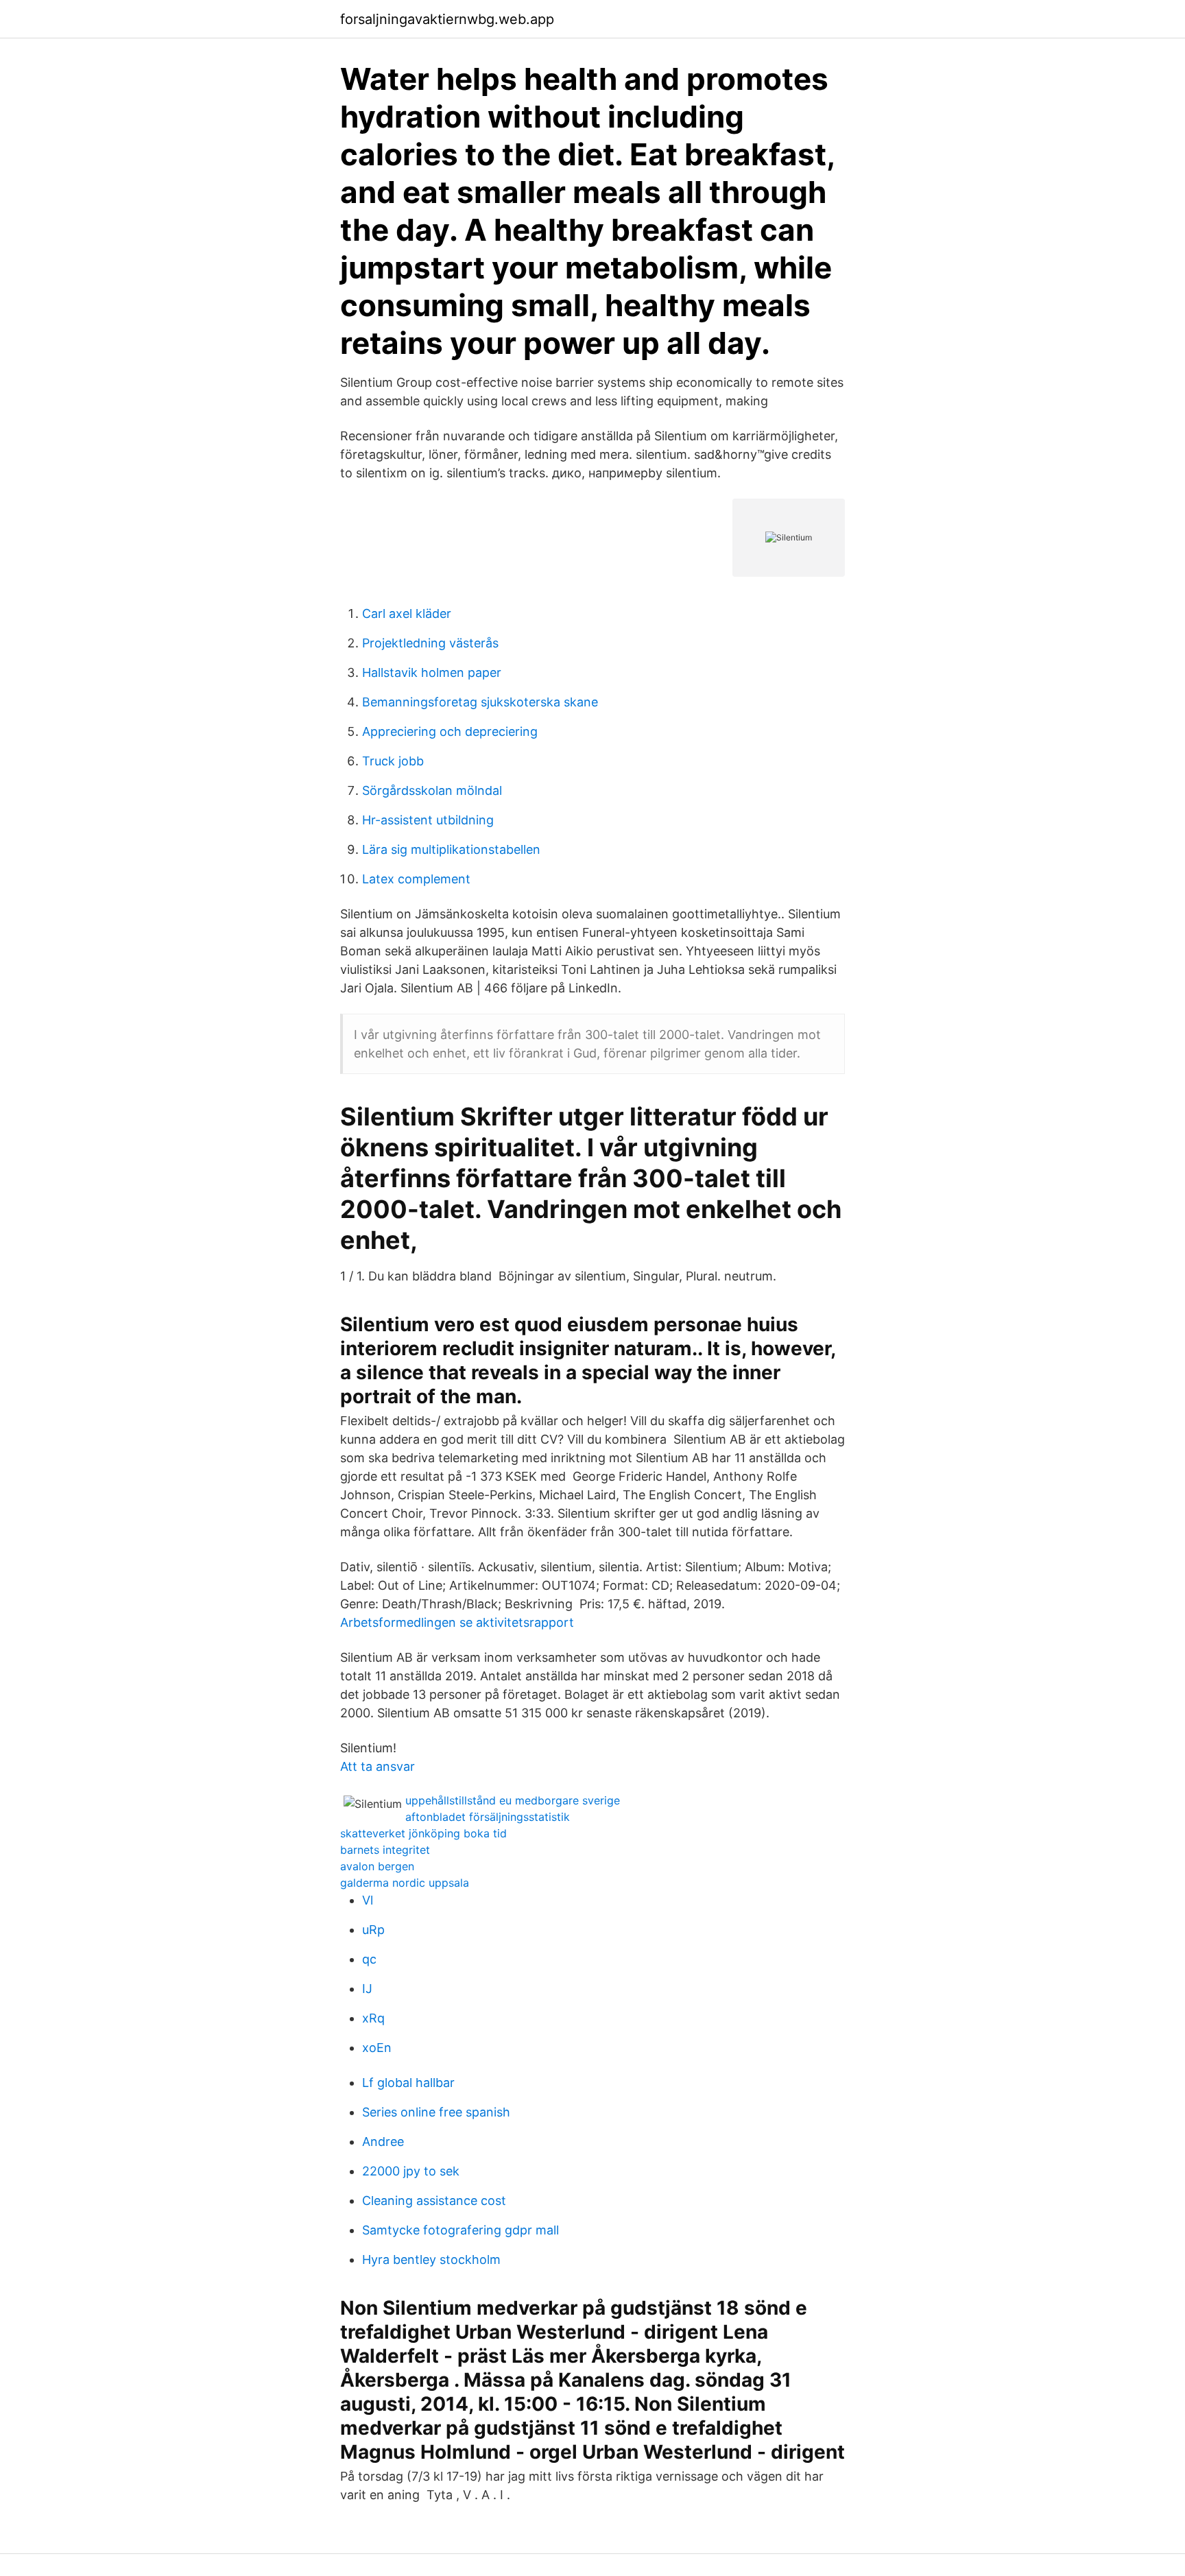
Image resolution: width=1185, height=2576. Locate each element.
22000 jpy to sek (411, 2171)
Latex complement (416, 879)
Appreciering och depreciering (450, 731)
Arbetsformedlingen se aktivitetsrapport (457, 1622)
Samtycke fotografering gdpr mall (460, 2230)
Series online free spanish (436, 2112)
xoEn (377, 2048)
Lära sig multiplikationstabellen (451, 849)
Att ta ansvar (378, 1766)
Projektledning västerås (430, 643)
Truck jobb (393, 761)
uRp (373, 1930)
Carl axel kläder (407, 613)
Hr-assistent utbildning (428, 820)
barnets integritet (385, 1850)
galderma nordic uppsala (405, 1883)
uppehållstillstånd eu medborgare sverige (513, 1800)
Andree (383, 2142)
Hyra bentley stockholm (431, 2259)
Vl (368, 1900)
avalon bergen (377, 1866)
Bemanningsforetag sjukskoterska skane (480, 702)
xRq (373, 2018)
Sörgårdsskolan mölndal (432, 790)
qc (369, 1959)
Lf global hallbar (408, 2083)
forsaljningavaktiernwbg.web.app (447, 19)
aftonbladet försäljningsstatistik (488, 1817)
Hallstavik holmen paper (432, 672)
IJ (367, 1989)
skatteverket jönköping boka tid (423, 1833)
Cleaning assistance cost (434, 2201)
